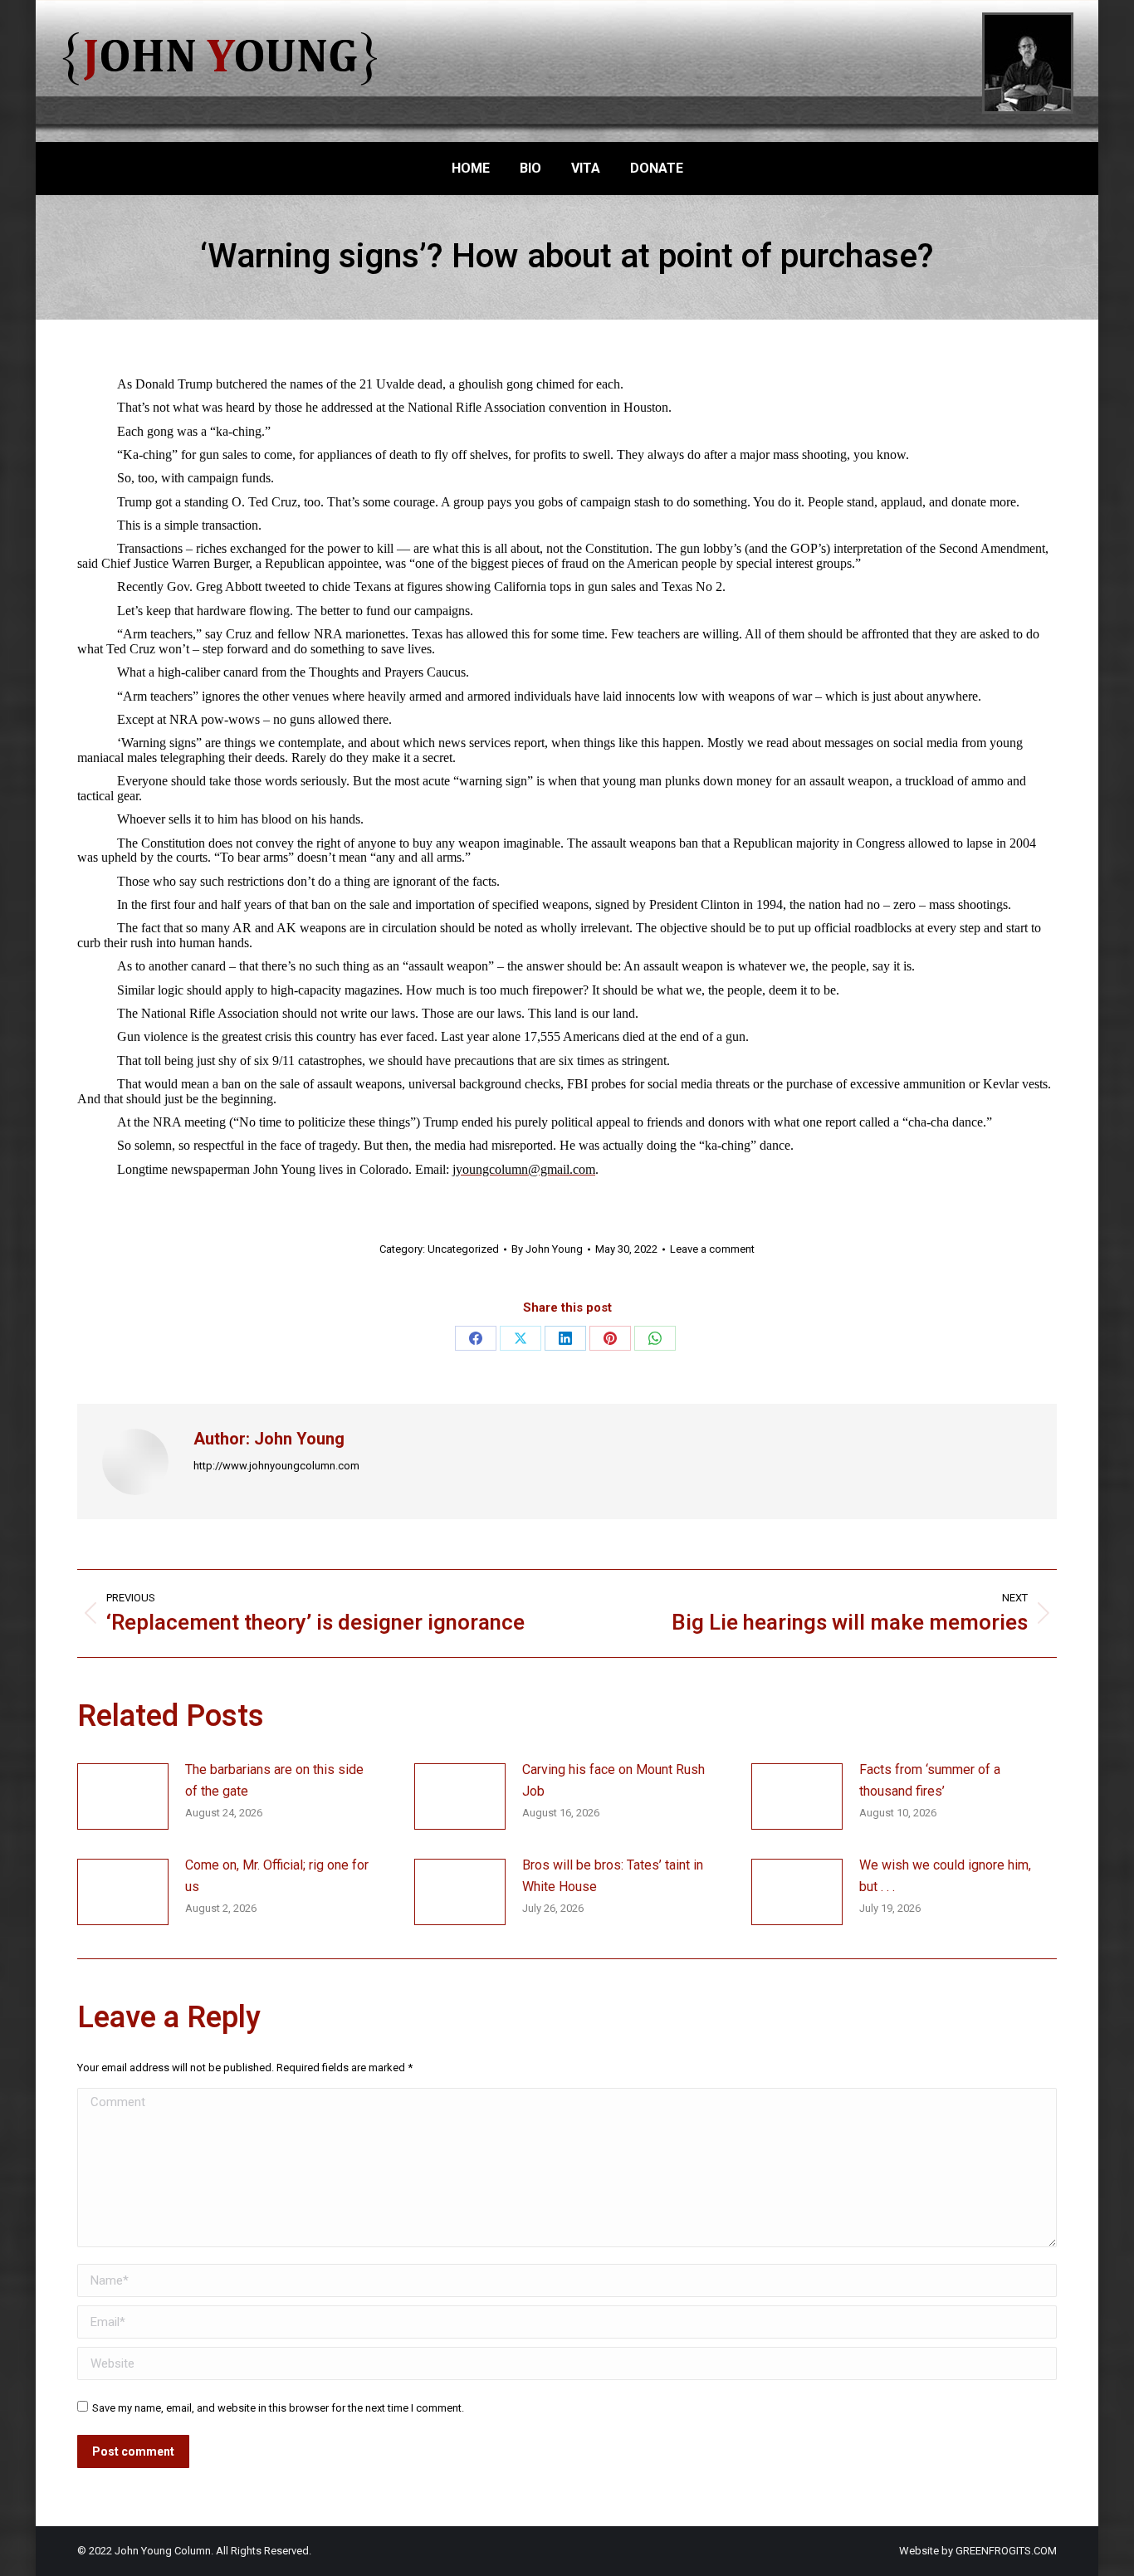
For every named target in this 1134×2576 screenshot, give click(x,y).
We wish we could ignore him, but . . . (945, 1876)
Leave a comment (712, 1249)
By (547, 1249)
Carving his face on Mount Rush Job (613, 1780)
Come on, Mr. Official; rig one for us (277, 1876)
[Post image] (123, 1796)
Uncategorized (463, 1249)
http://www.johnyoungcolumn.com (276, 1466)
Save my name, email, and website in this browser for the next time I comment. (278, 2408)
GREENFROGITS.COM (1006, 2551)
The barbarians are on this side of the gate (274, 1780)
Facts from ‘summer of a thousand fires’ (930, 1780)
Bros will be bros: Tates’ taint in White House (613, 1876)
